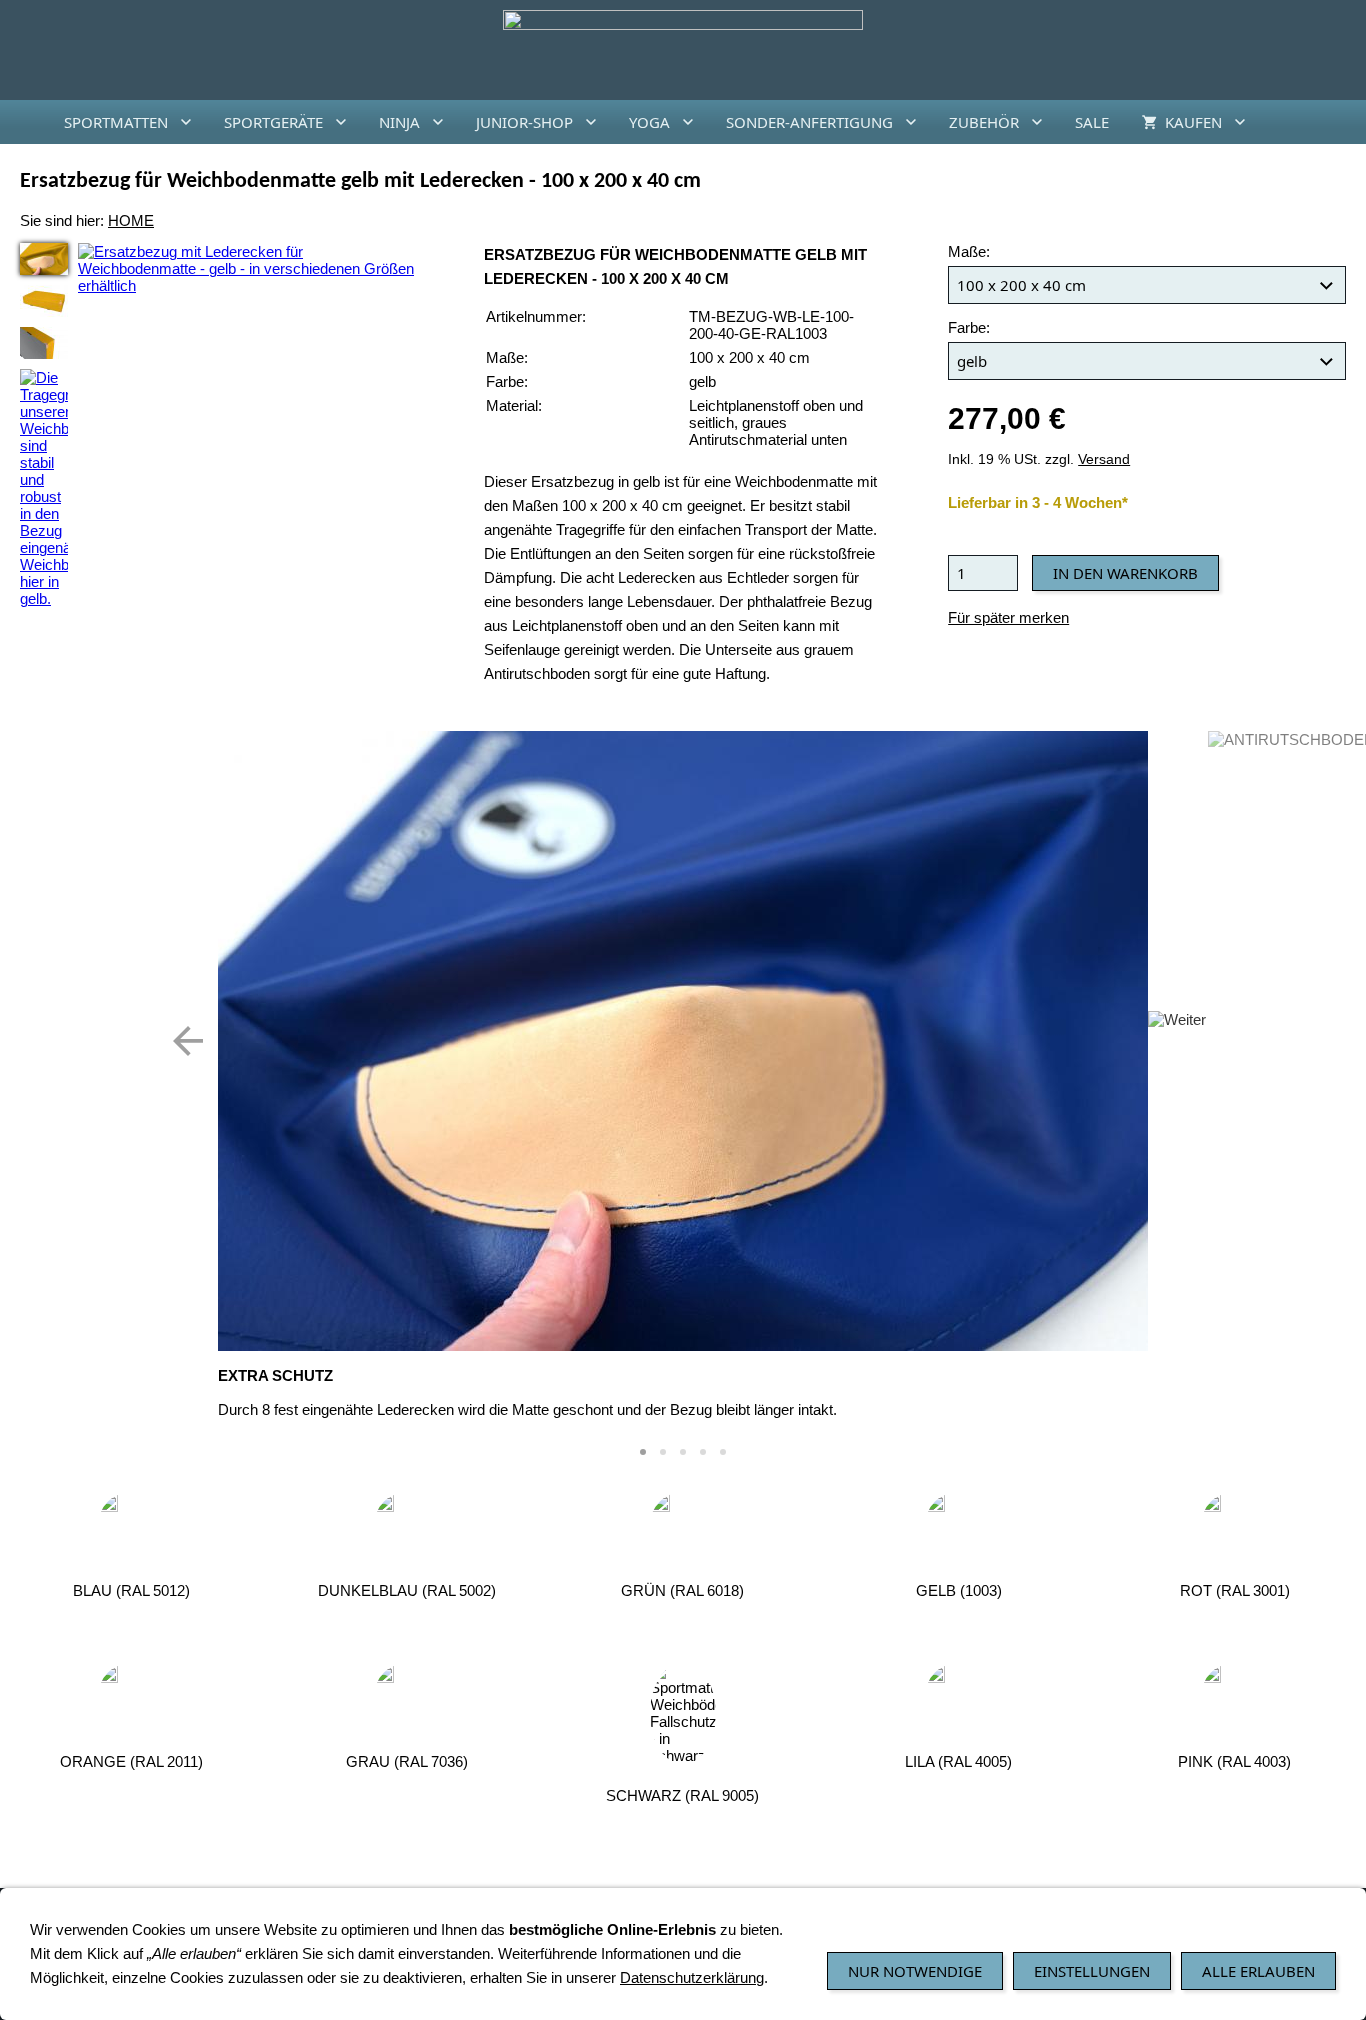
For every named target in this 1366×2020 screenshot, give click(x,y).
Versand (1104, 459)
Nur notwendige (915, 1971)
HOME (131, 220)
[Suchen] (1342, 122)
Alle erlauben (1258, 1971)
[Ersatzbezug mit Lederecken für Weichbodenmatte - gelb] (44, 259)
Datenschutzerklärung (692, 1977)
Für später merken (1008, 617)
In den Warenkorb (1125, 573)
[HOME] (24, 122)
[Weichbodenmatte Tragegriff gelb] (44, 488)
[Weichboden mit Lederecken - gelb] (44, 301)
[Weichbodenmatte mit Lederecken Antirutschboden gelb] (44, 343)
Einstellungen (1092, 1971)
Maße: (969, 251)
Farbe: (969, 327)
